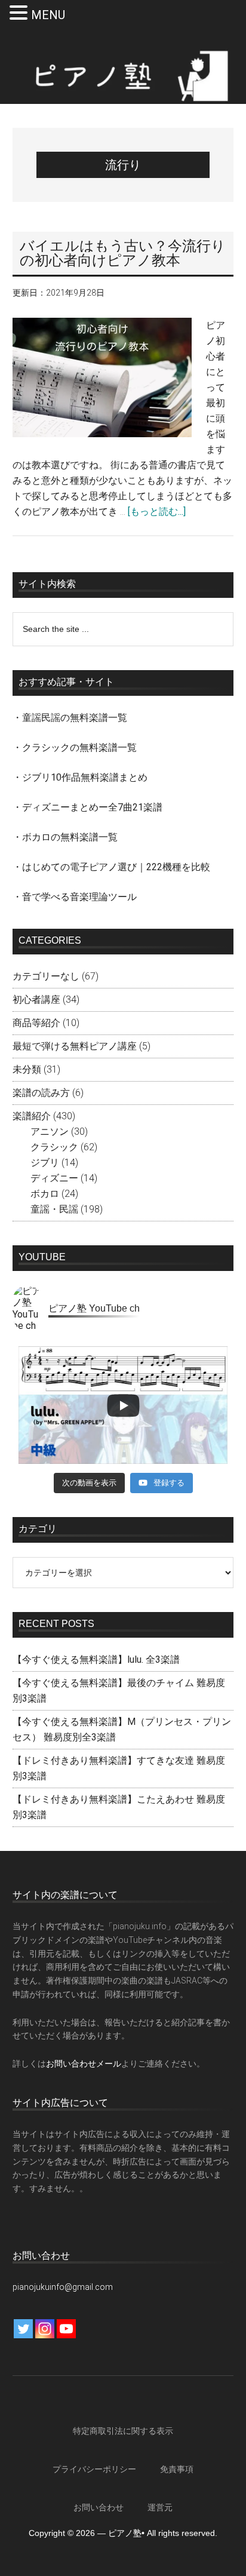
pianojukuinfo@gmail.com (63, 2287)
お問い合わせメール (84, 2064)
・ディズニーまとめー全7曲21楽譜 (87, 807)
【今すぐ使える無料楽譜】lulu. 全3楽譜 (96, 1659)
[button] (20, 14)
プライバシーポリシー (94, 2469)
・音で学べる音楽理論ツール (75, 897)
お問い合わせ (99, 2507)
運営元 (160, 2507)
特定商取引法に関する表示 (123, 2431)
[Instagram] (45, 2329)
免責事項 (177, 2469)
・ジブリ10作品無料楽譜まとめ (80, 777)
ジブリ (45, 1163)
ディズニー (54, 1178)
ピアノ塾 (123, 76)
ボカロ (45, 1194)
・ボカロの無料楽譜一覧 (65, 837)
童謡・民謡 (54, 1209)
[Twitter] (23, 2329)
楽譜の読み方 (41, 1093)
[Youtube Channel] (66, 2329)
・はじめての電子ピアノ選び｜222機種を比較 (111, 867)
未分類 (27, 1069)
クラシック (54, 1147)
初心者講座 (36, 1000)
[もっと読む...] (157, 512)
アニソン (50, 1132)
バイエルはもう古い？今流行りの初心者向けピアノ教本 (123, 253)
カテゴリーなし (46, 976)
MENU (48, 15)
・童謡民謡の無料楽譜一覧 (70, 718)
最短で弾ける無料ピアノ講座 (75, 1046)
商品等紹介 (36, 1023)
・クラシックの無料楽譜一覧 (75, 747)
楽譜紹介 (32, 1116)
